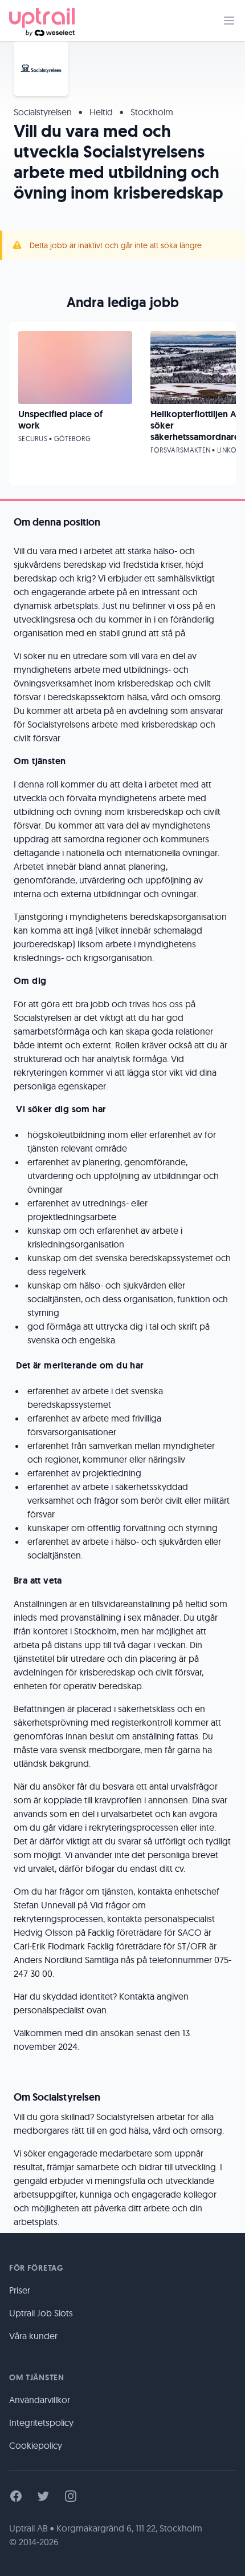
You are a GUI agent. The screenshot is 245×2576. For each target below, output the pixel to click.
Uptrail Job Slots (41, 2313)
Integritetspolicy (41, 2422)
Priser (20, 2290)
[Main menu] (229, 21)
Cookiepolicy (36, 2445)
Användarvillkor (40, 2400)
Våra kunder (33, 2336)
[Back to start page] (42, 21)
